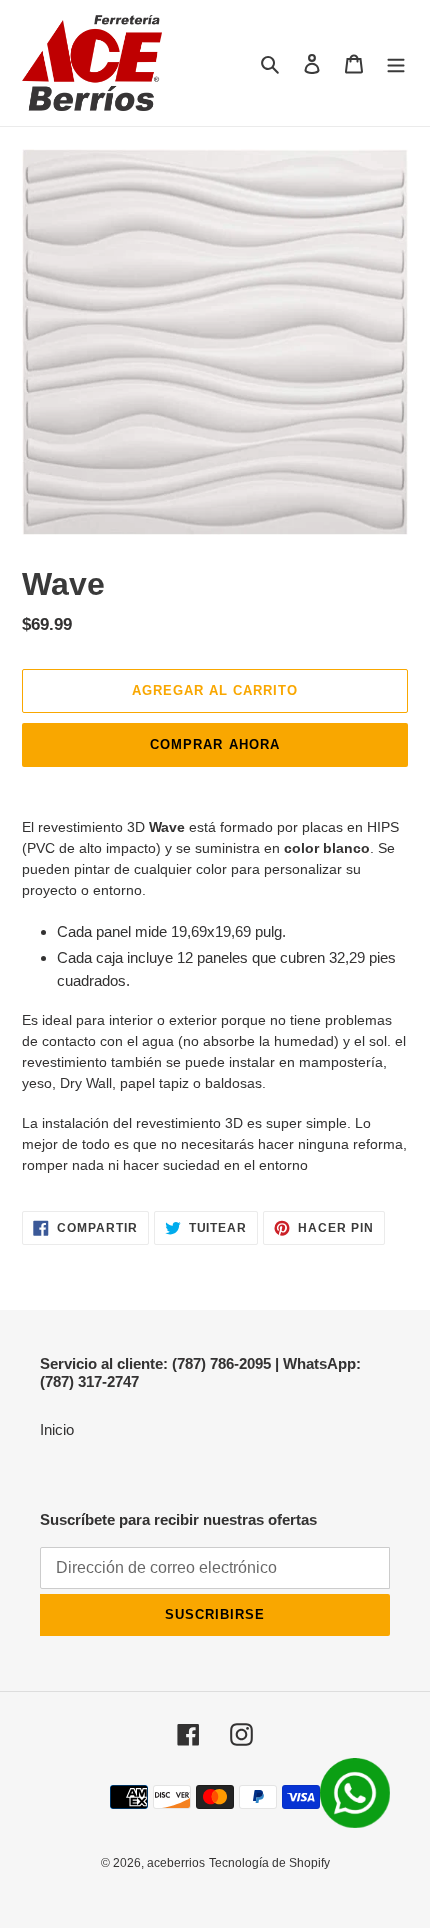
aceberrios (176, 1863)
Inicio (57, 1429)
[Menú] (396, 63)
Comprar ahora (215, 744)
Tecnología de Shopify (269, 1863)
